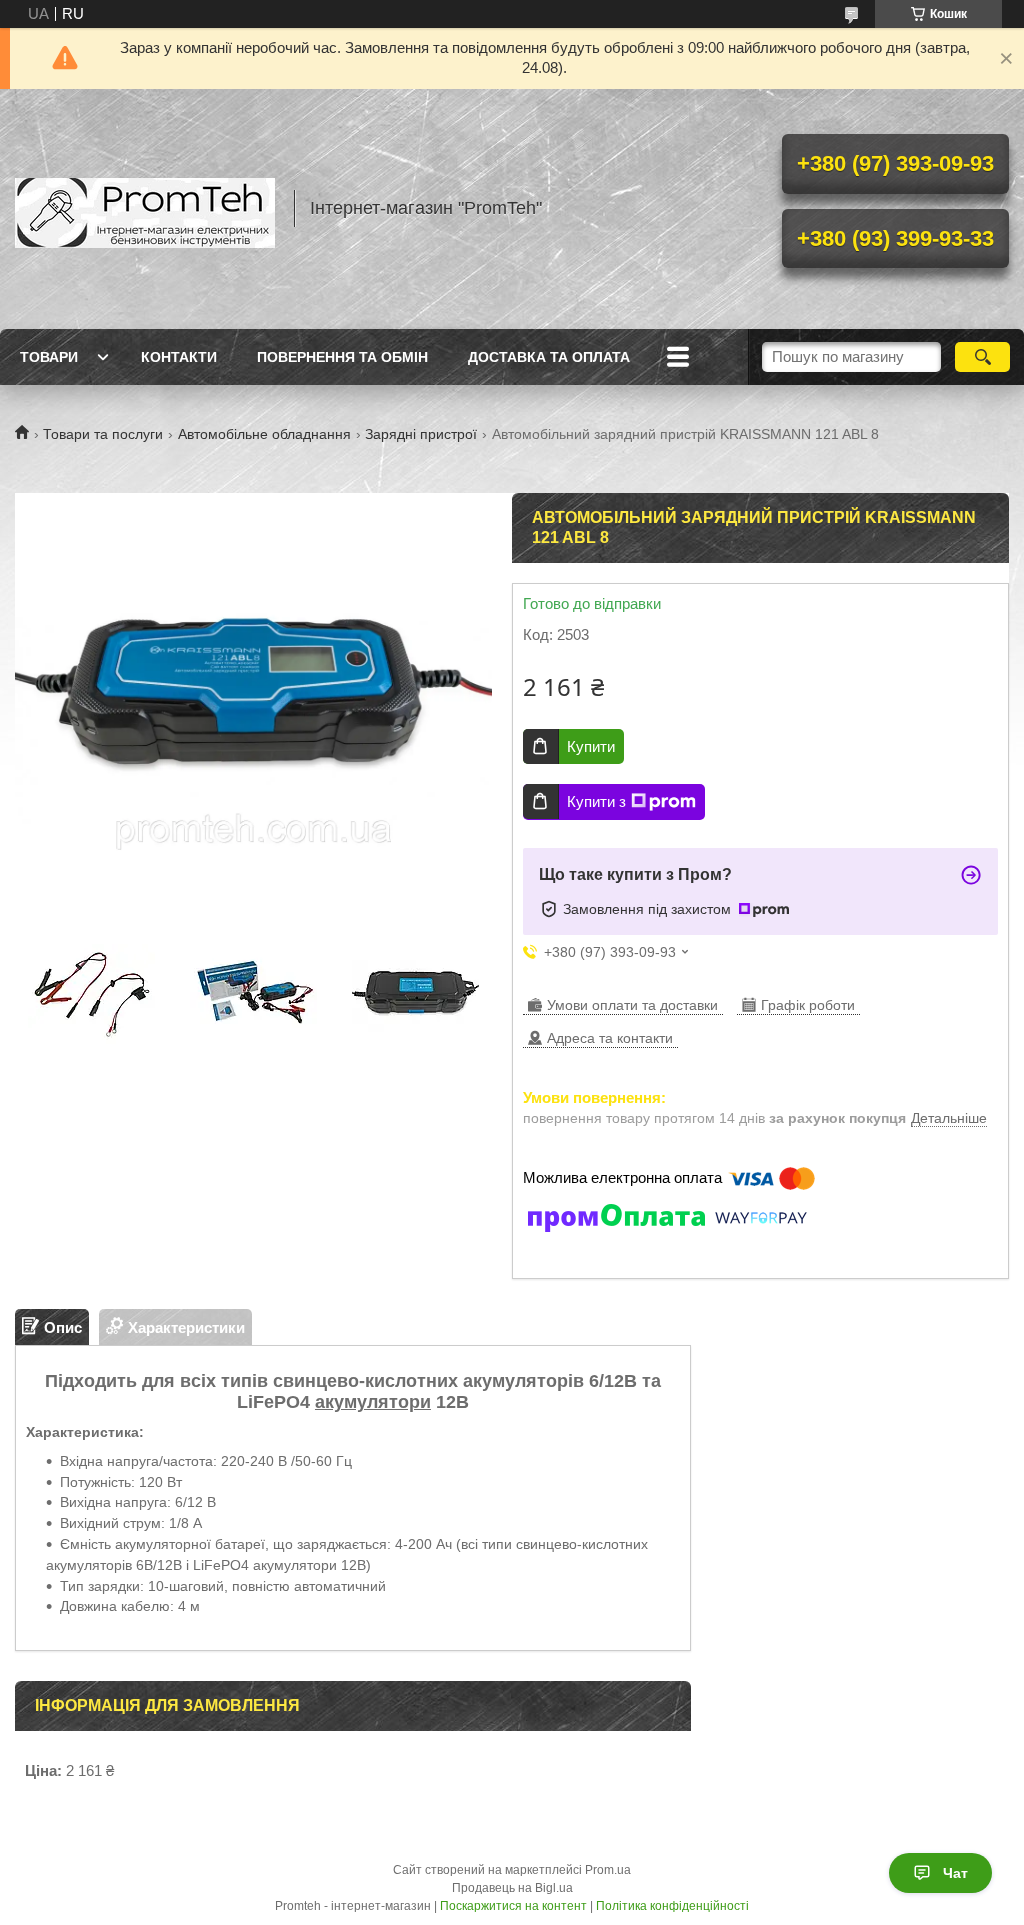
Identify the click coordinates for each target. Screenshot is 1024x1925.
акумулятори (373, 1402)
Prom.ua (608, 1870)
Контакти (179, 357)
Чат (955, 1873)
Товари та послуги (103, 434)
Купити (591, 746)
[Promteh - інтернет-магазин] (145, 209)
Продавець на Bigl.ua (512, 1888)
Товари (49, 357)
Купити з (596, 801)
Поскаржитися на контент (513, 1906)
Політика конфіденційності (672, 1906)
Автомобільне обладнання (264, 434)
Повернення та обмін (342, 357)
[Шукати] (982, 357)
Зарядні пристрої (421, 434)
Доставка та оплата (549, 357)
